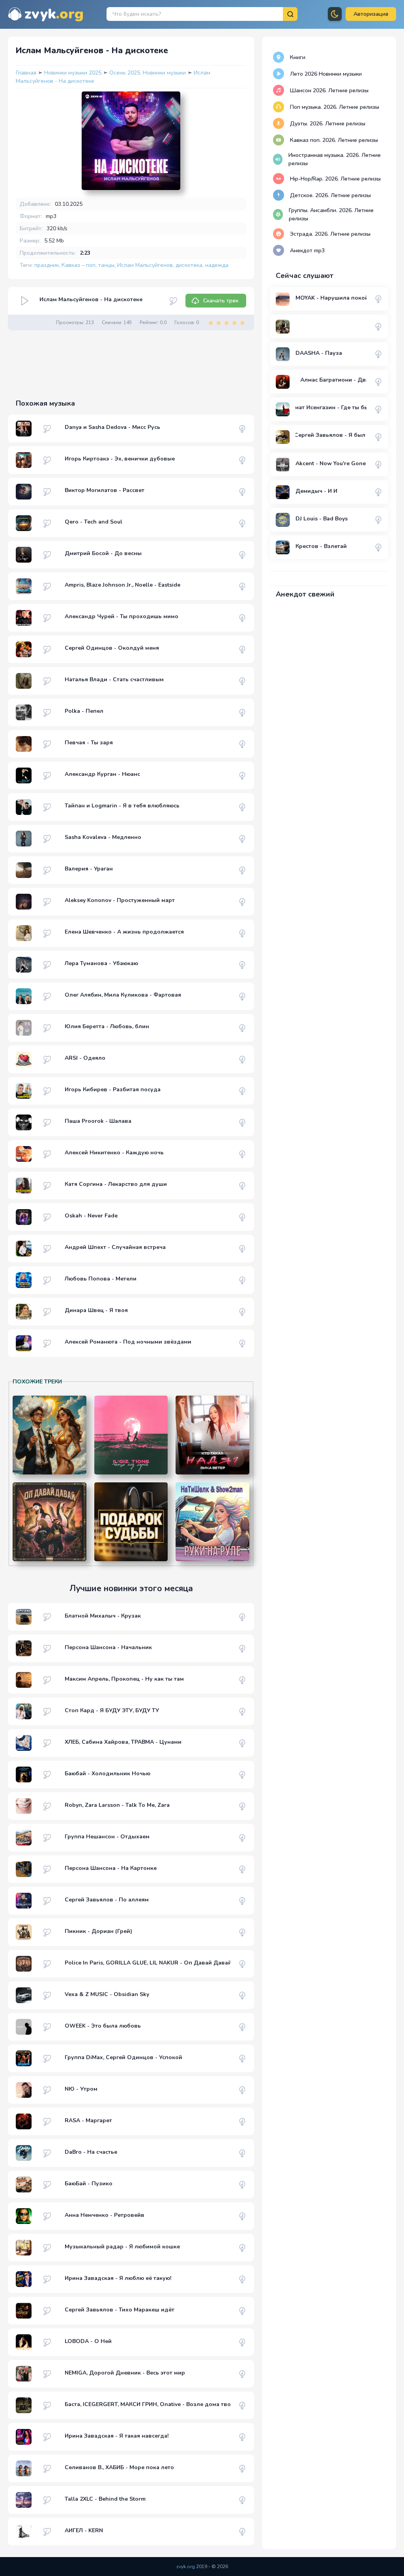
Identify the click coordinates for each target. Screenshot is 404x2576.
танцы (106, 265)
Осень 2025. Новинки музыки (148, 73)
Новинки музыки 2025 (74, 73)
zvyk (54, 14)
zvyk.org (186, 2567)
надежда (217, 265)
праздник (47, 265)
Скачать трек (221, 301)
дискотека (189, 265)
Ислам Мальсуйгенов (145, 265)
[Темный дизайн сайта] (335, 14)
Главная (26, 73)
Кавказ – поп (79, 265)
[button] (371, 14)
